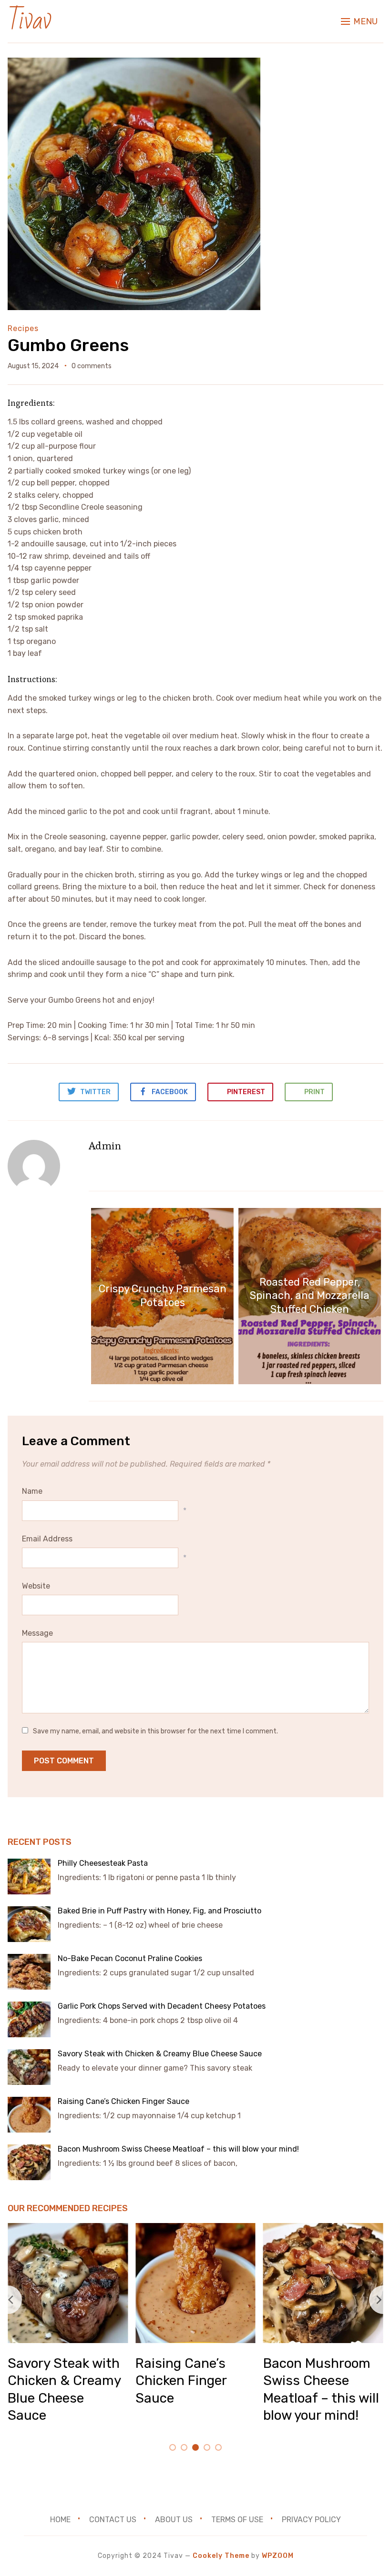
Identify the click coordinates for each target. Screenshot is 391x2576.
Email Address (47, 1539)
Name (32, 1491)
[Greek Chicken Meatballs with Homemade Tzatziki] (323, 2229)
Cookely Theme (221, 2556)
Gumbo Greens (68, 345)
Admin (105, 1146)
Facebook (169, 1092)
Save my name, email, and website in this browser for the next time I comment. (155, 1731)
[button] (359, 21)
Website (36, 1586)
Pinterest (245, 1092)
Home (60, 2520)
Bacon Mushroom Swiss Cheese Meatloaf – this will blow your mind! (179, 2149)
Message (37, 1633)
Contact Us (113, 2520)
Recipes (23, 328)
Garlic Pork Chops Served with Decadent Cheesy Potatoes (162, 2006)
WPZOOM (278, 2556)
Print (315, 1092)
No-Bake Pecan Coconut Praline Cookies (130, 1958)
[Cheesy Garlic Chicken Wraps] (195, 2229)
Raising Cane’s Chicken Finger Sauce (124, 2101)
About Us (174, 2520)
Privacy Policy (311, 2520)
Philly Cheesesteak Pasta (104, 1863)
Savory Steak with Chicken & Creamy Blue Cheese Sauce (161, 2054)
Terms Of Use (237, 2520)
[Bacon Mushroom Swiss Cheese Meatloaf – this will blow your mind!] (68, 2229)
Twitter (95, 1092)
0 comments (92, 366)
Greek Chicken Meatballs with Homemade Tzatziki (323, 2381)
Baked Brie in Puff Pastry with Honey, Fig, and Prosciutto (159, 1911)
